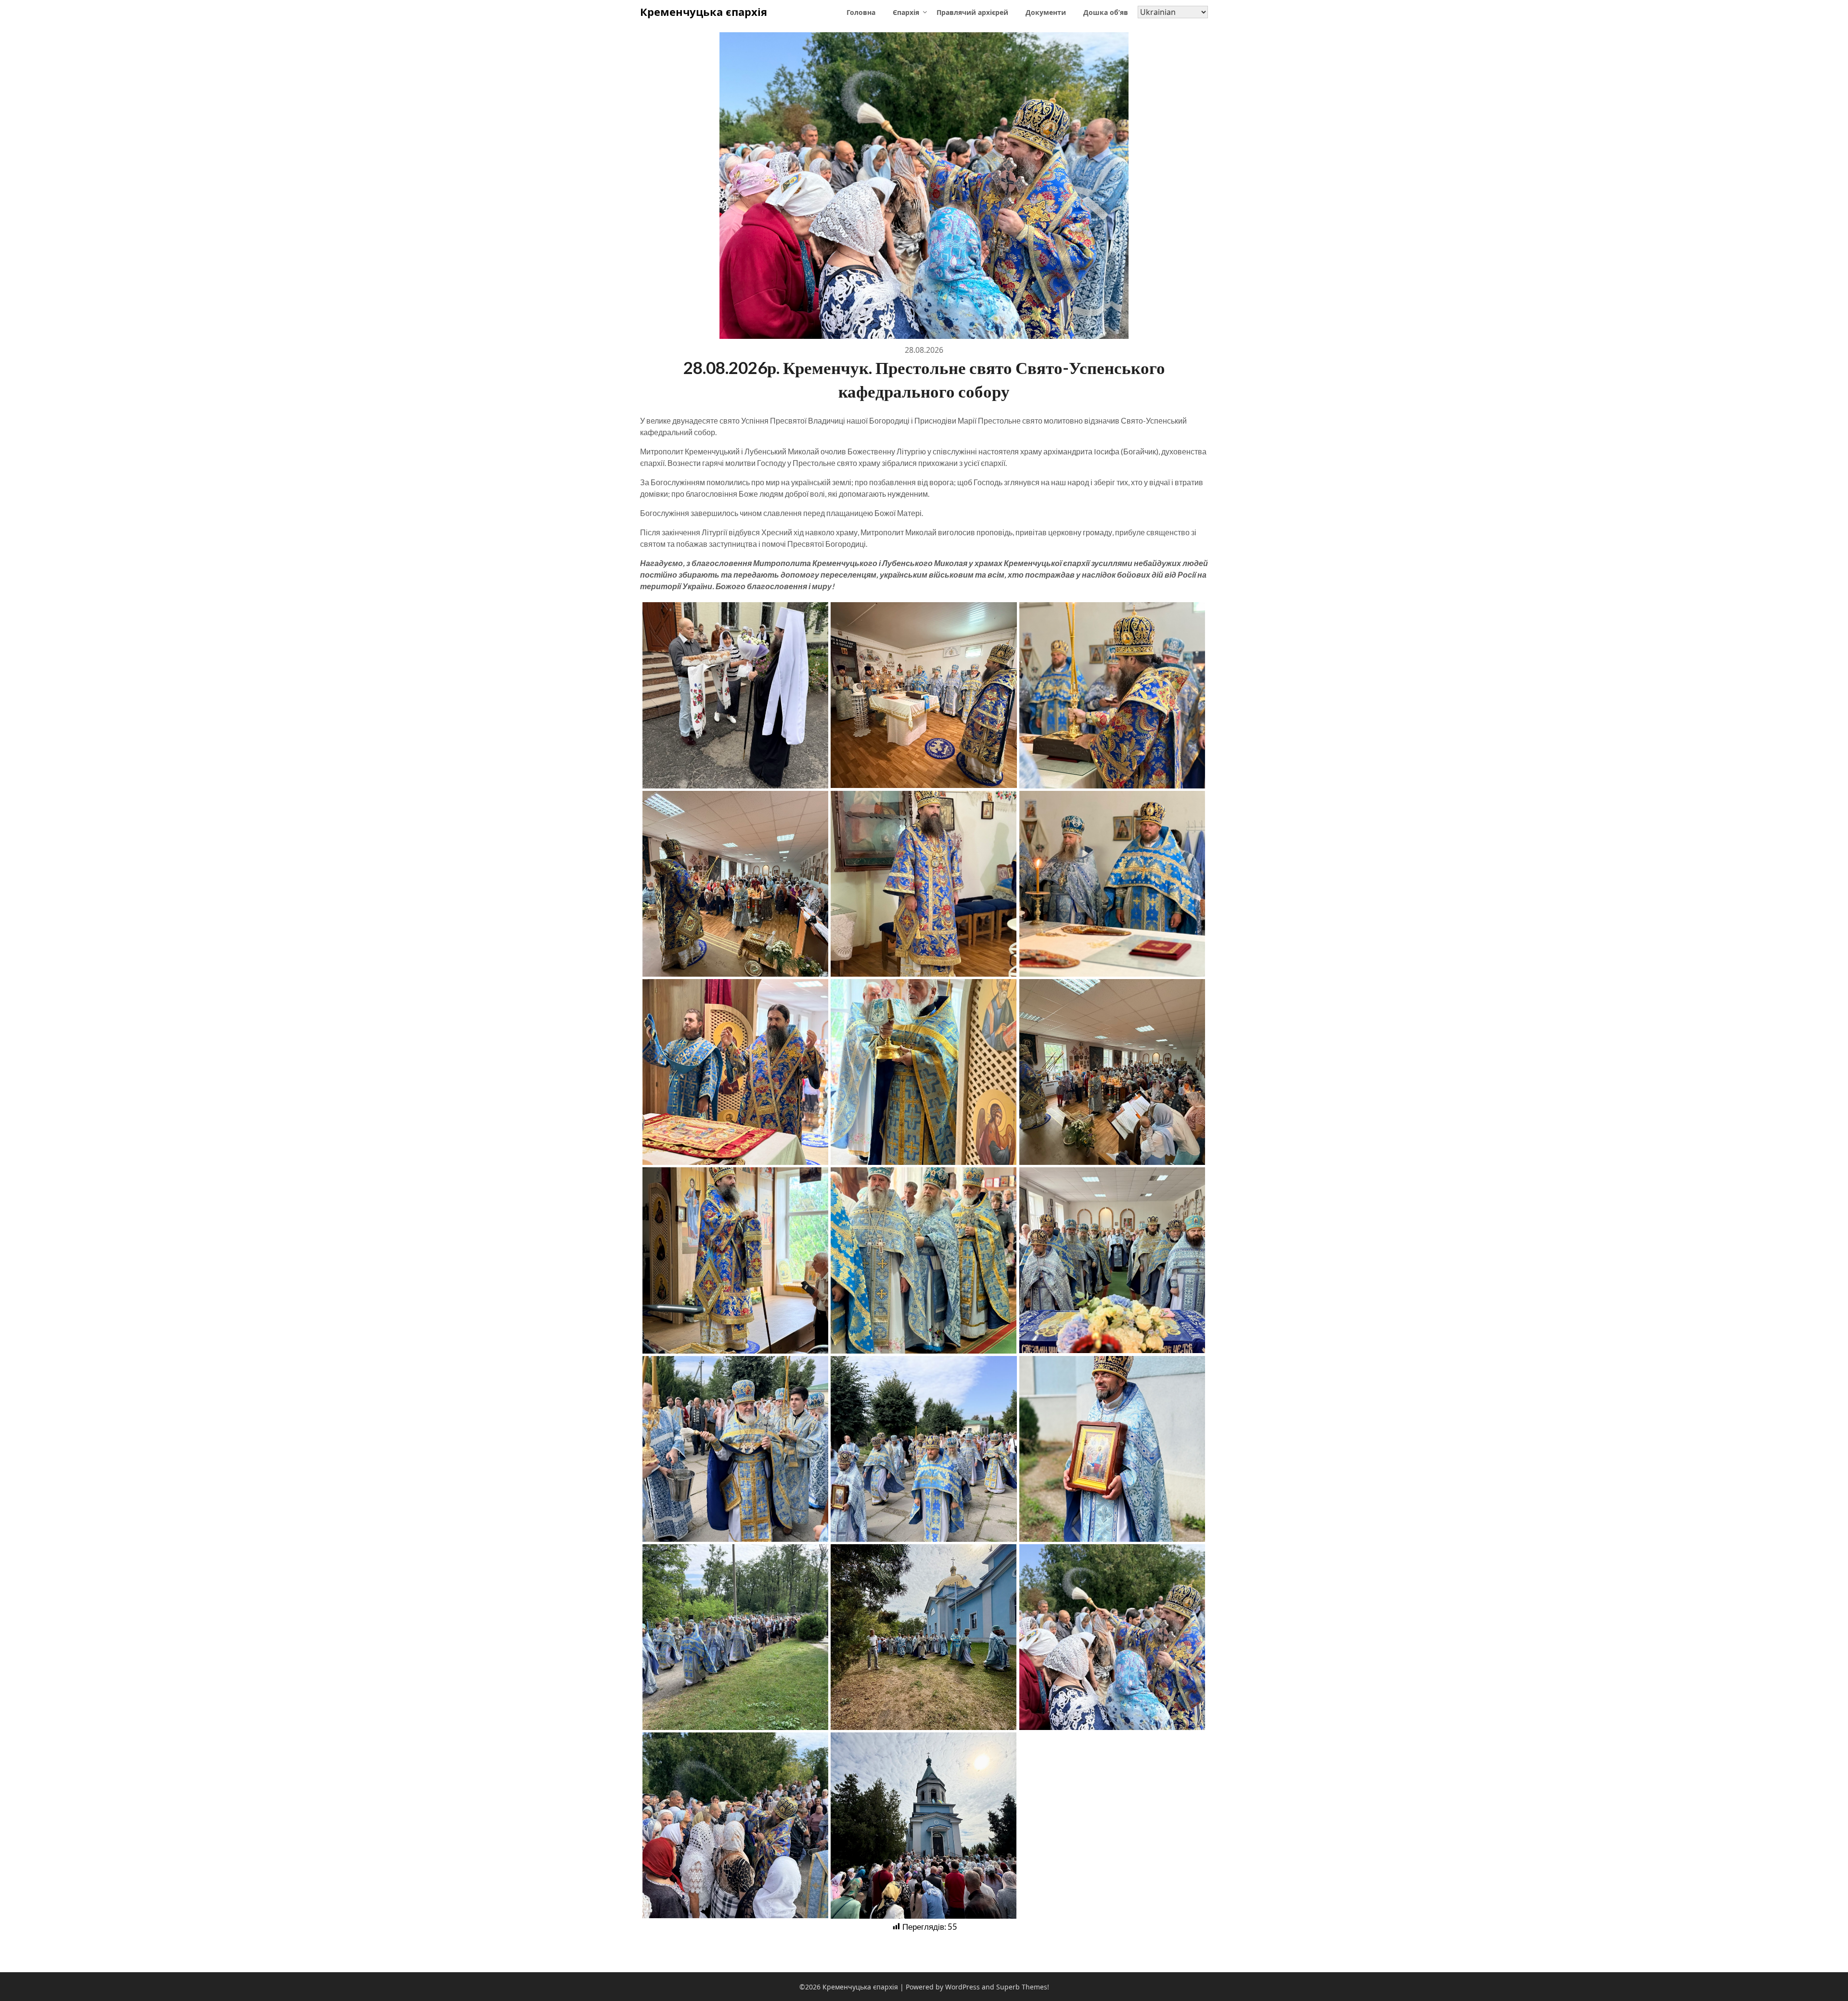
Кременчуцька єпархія (704, 12)
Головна (861, 12)
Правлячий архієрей (972, 12)
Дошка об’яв (1106, 12)
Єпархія (906, 12)
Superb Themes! (1023, 1987)
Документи (1046, 12)
